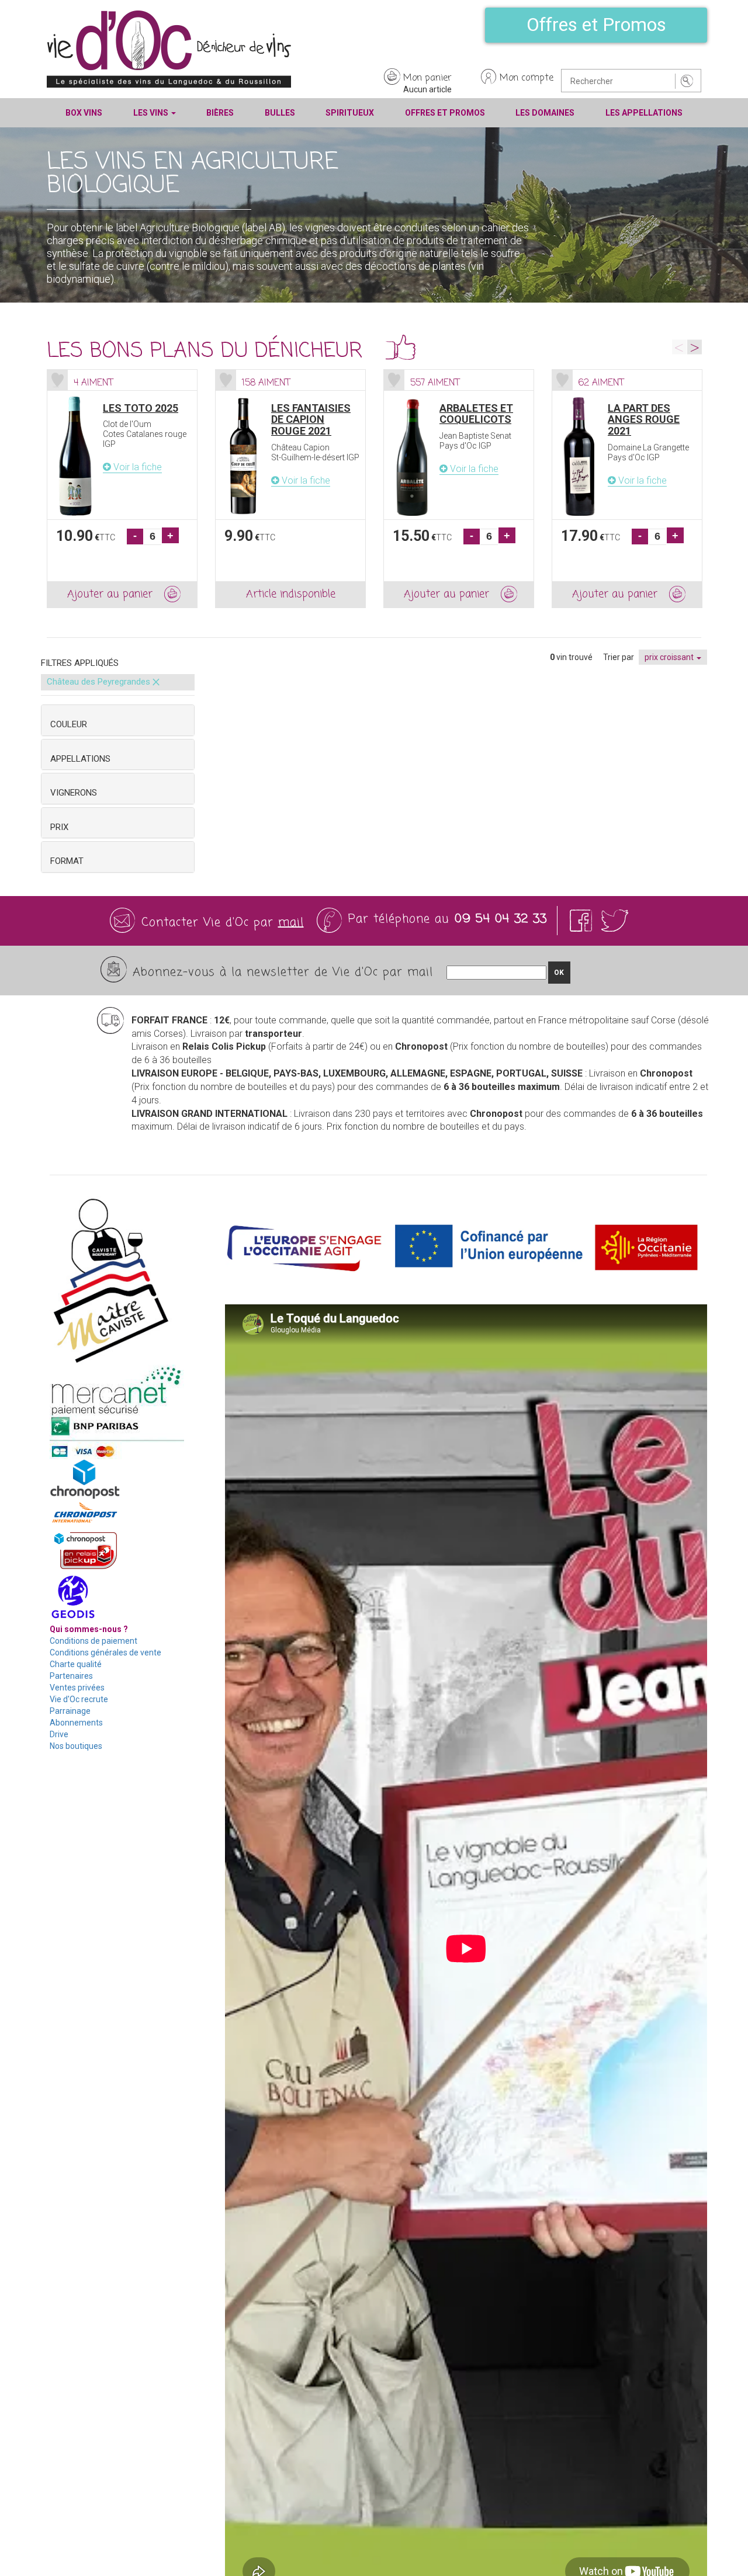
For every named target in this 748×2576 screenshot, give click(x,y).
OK (559, 973)
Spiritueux (350, 113)
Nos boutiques (76, 1746)
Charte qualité (76, 1664)
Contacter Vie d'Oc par (223, 923)
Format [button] (67, 861)
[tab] (118, 720)
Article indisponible (291, 594)
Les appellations (644, 113)
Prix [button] (59, 827)
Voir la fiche (136, 467)
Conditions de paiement (93, 1641)
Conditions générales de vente (105, 1652)
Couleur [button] (69, 724)
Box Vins (84, 113)
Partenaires (71, 1676)
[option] (122, 489)
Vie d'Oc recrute (79, 1699)
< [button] (679, 347)
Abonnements (76, 1723)
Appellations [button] (80, 759)
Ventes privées (77, 1688)
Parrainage (70, 1711)
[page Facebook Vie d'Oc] (583, 920)
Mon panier (427, 78)
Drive (59, 1734)
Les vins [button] (152, 113)
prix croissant (670, 657)
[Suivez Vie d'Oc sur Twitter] (615, 920)
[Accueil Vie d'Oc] (169, 48)
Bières (220, 113)
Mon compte (527, 78)
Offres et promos (445, 113)
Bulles (280, 113)
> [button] (695, 347)
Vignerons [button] (74, 793)
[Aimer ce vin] (58, 380)
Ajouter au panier (110, 594)
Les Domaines (545, 113)
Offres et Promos (596, 25)
